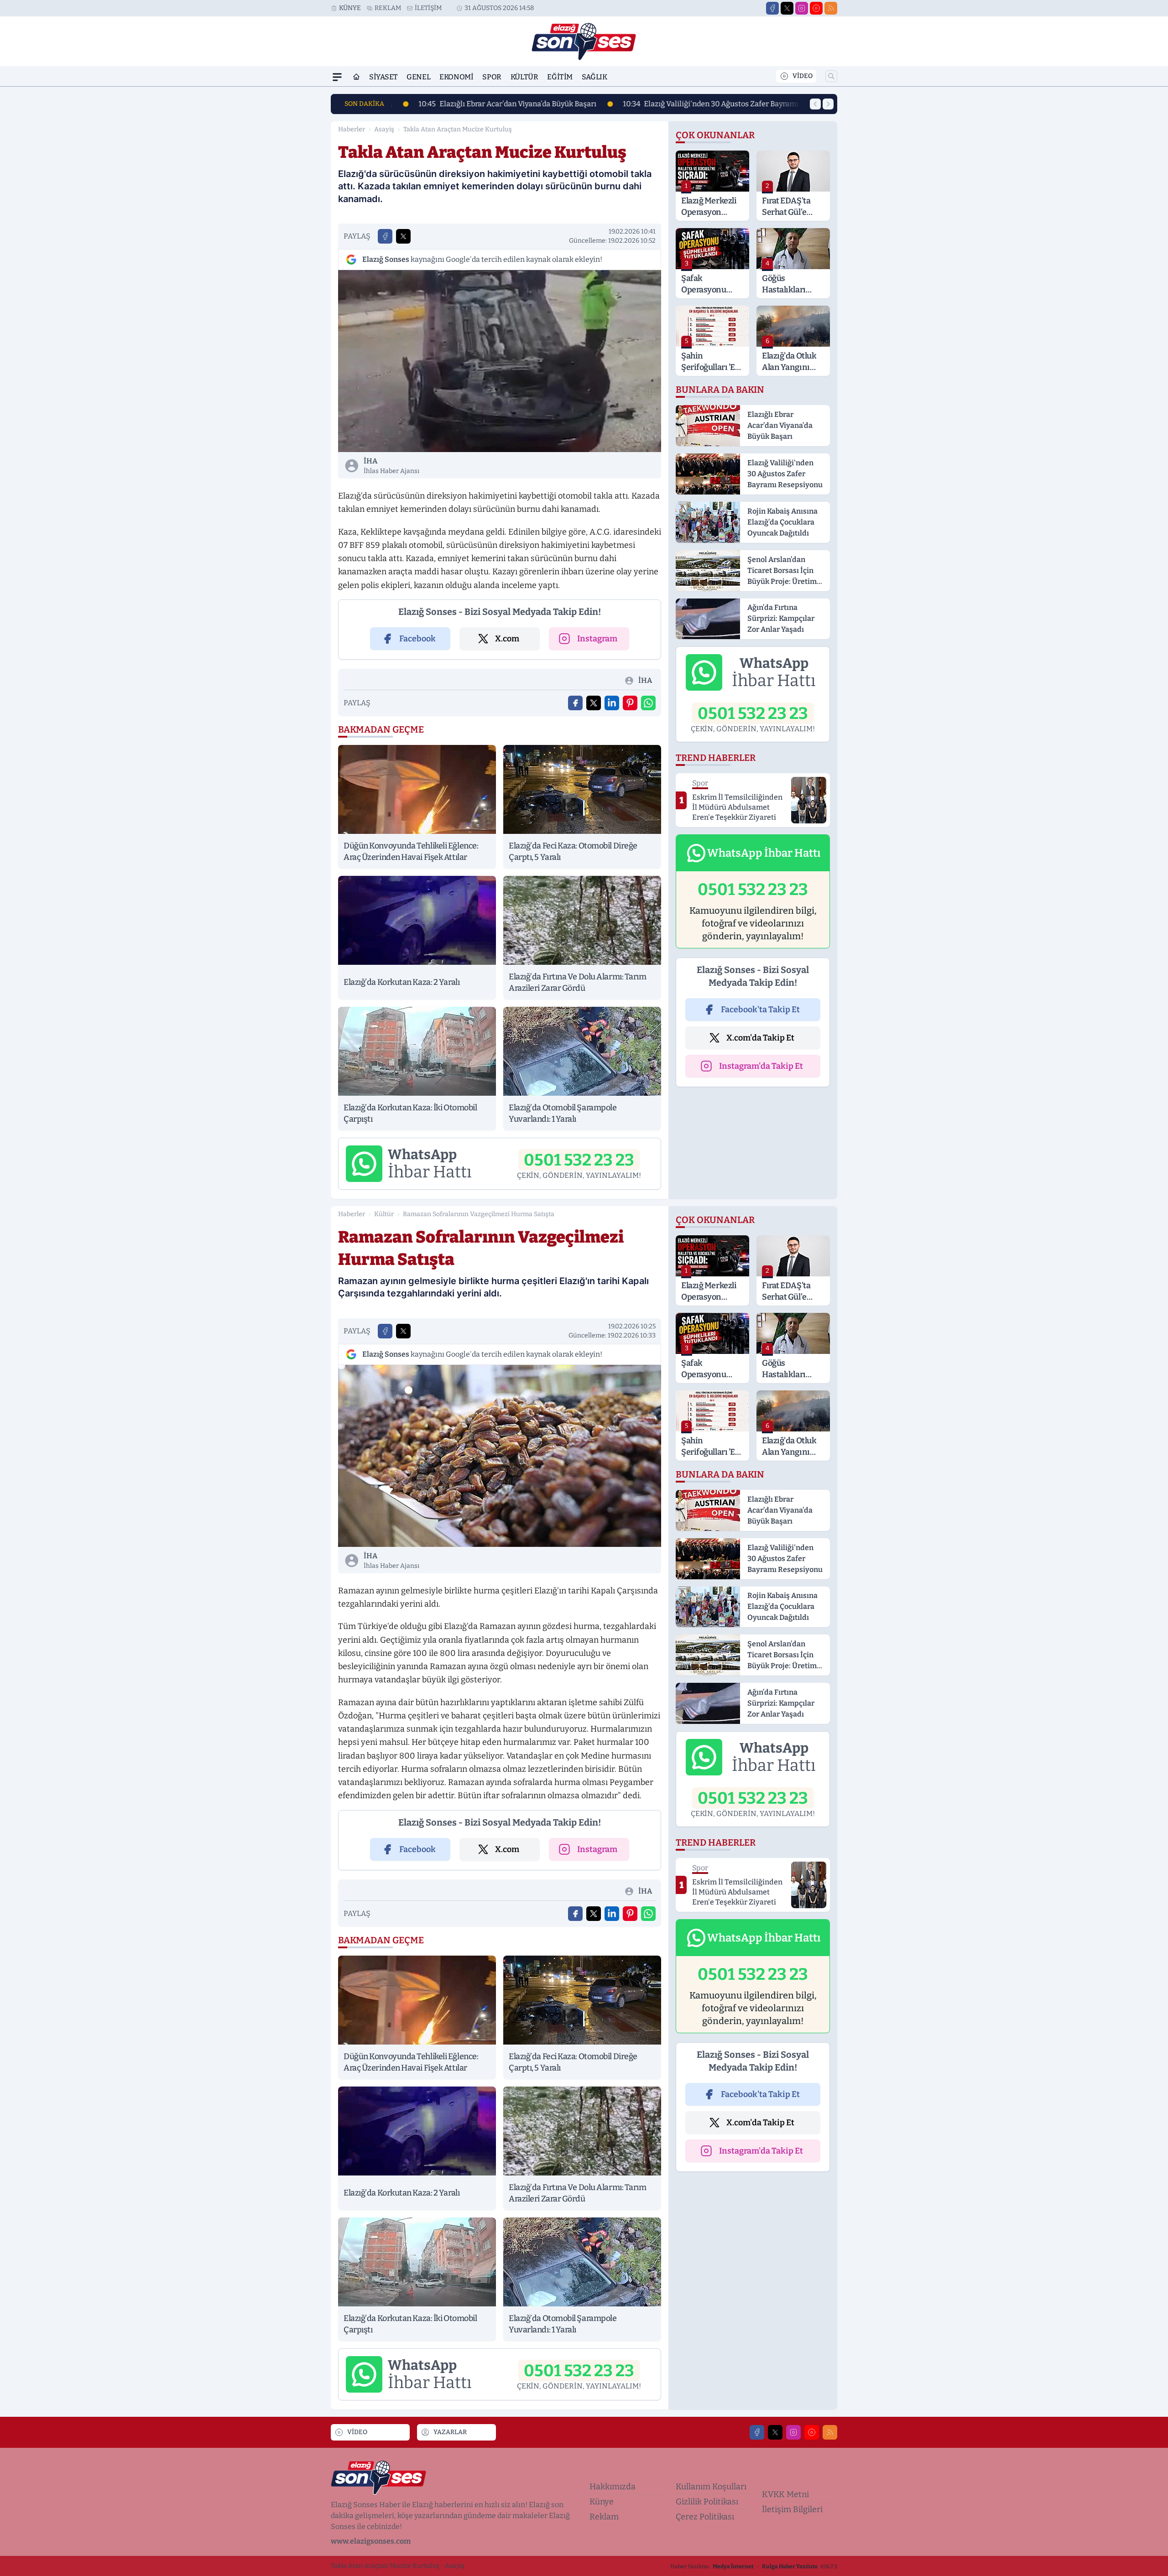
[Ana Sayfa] (356, 77)
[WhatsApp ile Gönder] (648, 703)
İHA (391, 466)
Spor (492, 77)
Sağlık (594, 77)
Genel (418, 77)
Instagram (597, 639)
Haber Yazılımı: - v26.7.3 (754, 2566)
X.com (507, 639)
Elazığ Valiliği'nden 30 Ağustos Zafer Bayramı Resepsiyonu (714, 104)
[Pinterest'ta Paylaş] (630, 703)
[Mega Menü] (337, 77)
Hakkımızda (613, 2487)
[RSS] (831, 8)
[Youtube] (816, 8)
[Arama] (831, 76)
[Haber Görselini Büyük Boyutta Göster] (500, 361)
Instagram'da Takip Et (761, 1066)
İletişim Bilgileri (792, 2509)
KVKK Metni (785, 2494)
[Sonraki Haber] (828, 104)
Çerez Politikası (705, 2517)
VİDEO (803, 76)
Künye (350, 8)
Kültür (524, 77)
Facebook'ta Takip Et (760, 1010)
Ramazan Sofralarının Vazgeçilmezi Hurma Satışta (479, 1214)
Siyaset (383, 77)
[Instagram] (802, 8)
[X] (787, 8)
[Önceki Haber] (815, 104)
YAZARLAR (450, 2432)
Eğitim (560, 77)
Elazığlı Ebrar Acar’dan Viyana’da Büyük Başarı (488, 104)
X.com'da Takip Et (760, 1038)
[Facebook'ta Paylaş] (385, 236)
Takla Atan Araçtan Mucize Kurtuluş (458, 129)
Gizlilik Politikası (707, 2502)
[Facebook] (772, 8)
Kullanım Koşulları (711, 2487)
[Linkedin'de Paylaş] (612, 703)
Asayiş (384, 129)
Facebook (417, 639)
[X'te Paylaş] (403, 236)
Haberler (352, 129)
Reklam (388, 8)
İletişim (428, 8)
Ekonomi (456, 77)
